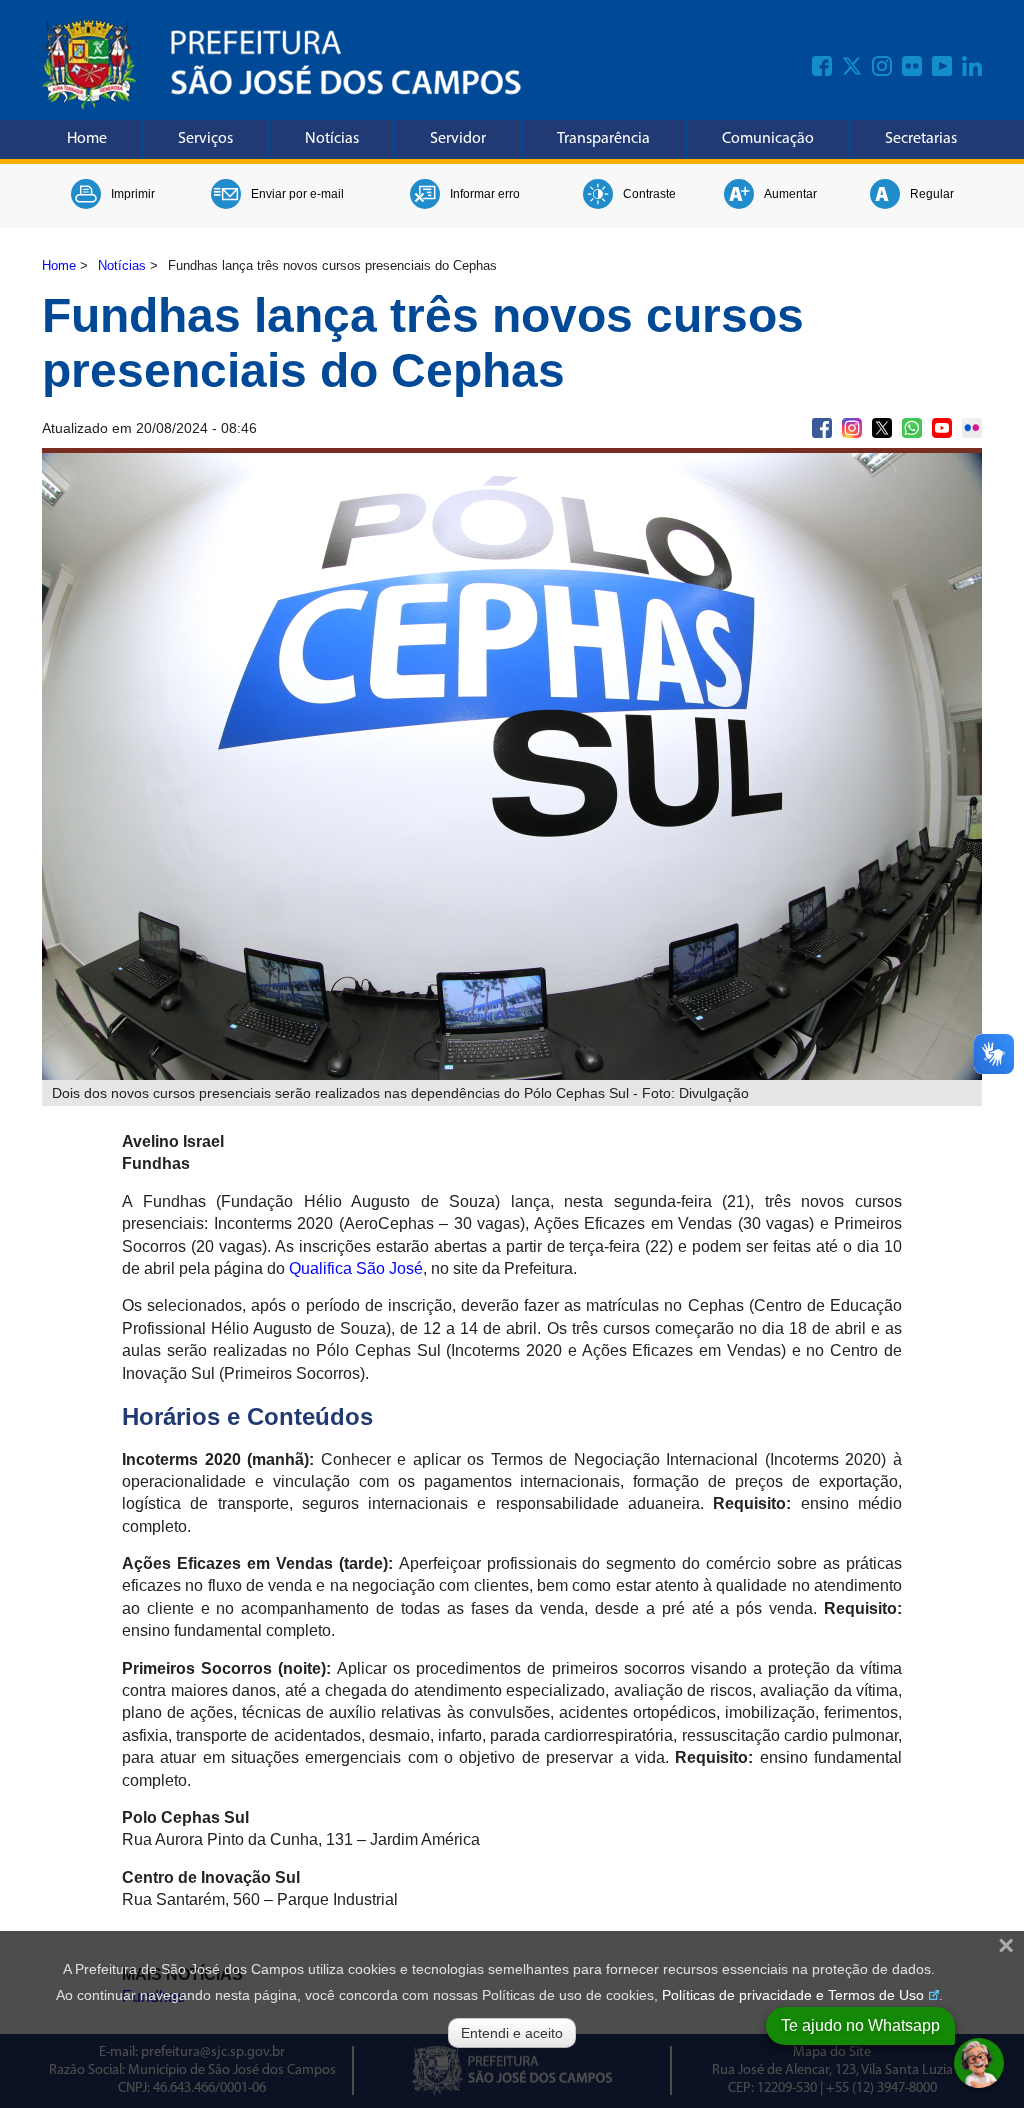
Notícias (332, 139)
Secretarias (921, 139)
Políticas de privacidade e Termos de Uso (793, 1995)
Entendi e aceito (512, 2033)
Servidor (458, 139)
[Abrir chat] (979, 2063)
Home (87, 139)
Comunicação (768, 139)
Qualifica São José (356, 1268)
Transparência (603, 139)
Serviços (205, 139)
